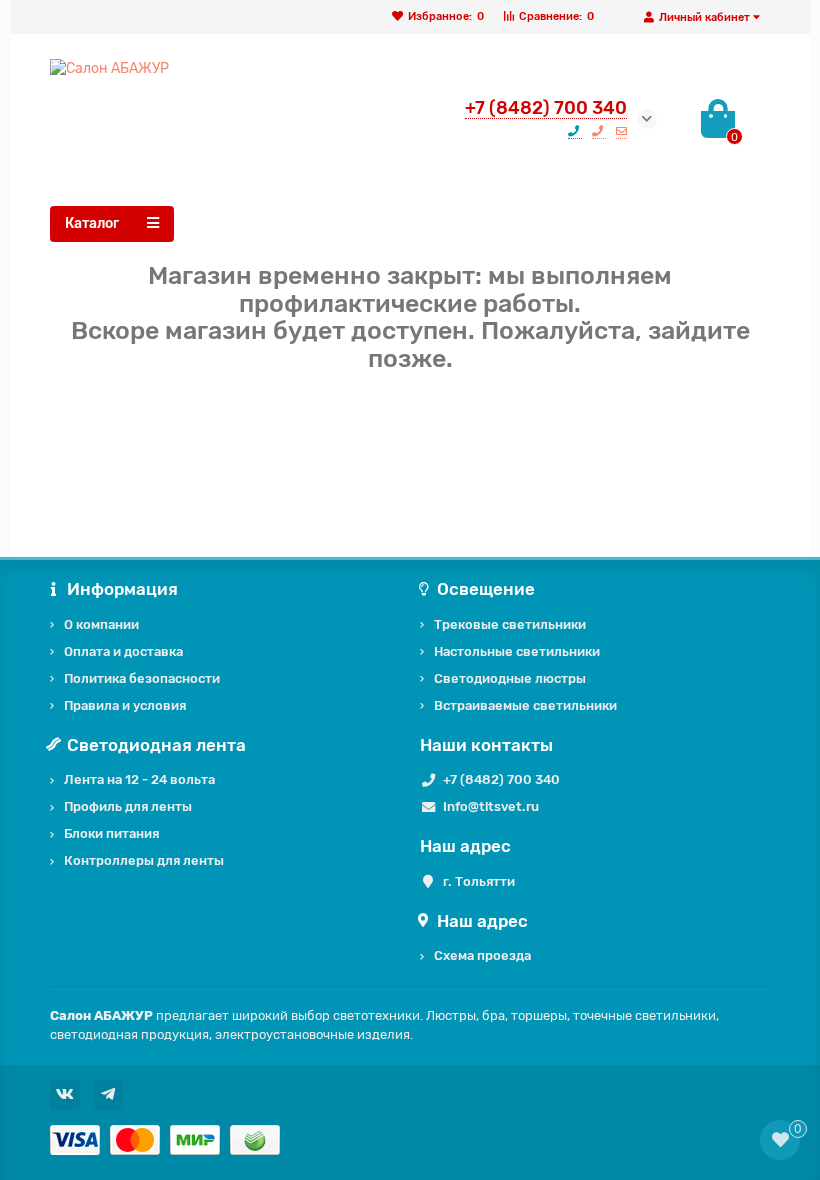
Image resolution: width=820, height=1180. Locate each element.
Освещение (486, 589)
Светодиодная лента (156, 745)
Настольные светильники (517, 651)
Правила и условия (125, 705)
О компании (101, 624)
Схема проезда (482, 955)
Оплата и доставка (123, 651)
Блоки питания (111, 833)
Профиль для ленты (128, 806)
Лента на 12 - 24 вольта (139, 779)
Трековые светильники (510, 624)
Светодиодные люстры (510, 678)
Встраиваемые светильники (525, 705)
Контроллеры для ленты (144, 860)
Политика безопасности (142, 678)
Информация (122, 589)
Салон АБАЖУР (101, 1015)
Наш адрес (482, 921)
